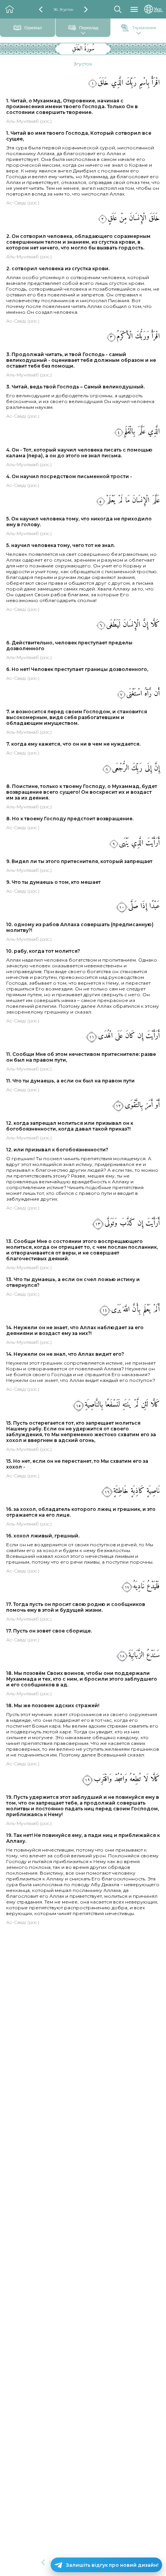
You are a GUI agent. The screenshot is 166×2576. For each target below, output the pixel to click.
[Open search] (118, 9)
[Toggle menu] (134, 9)
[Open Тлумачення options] (139, 34)
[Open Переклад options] (83, 34)
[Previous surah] (41, 9)
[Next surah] (86, 9)
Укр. (158, 9)
